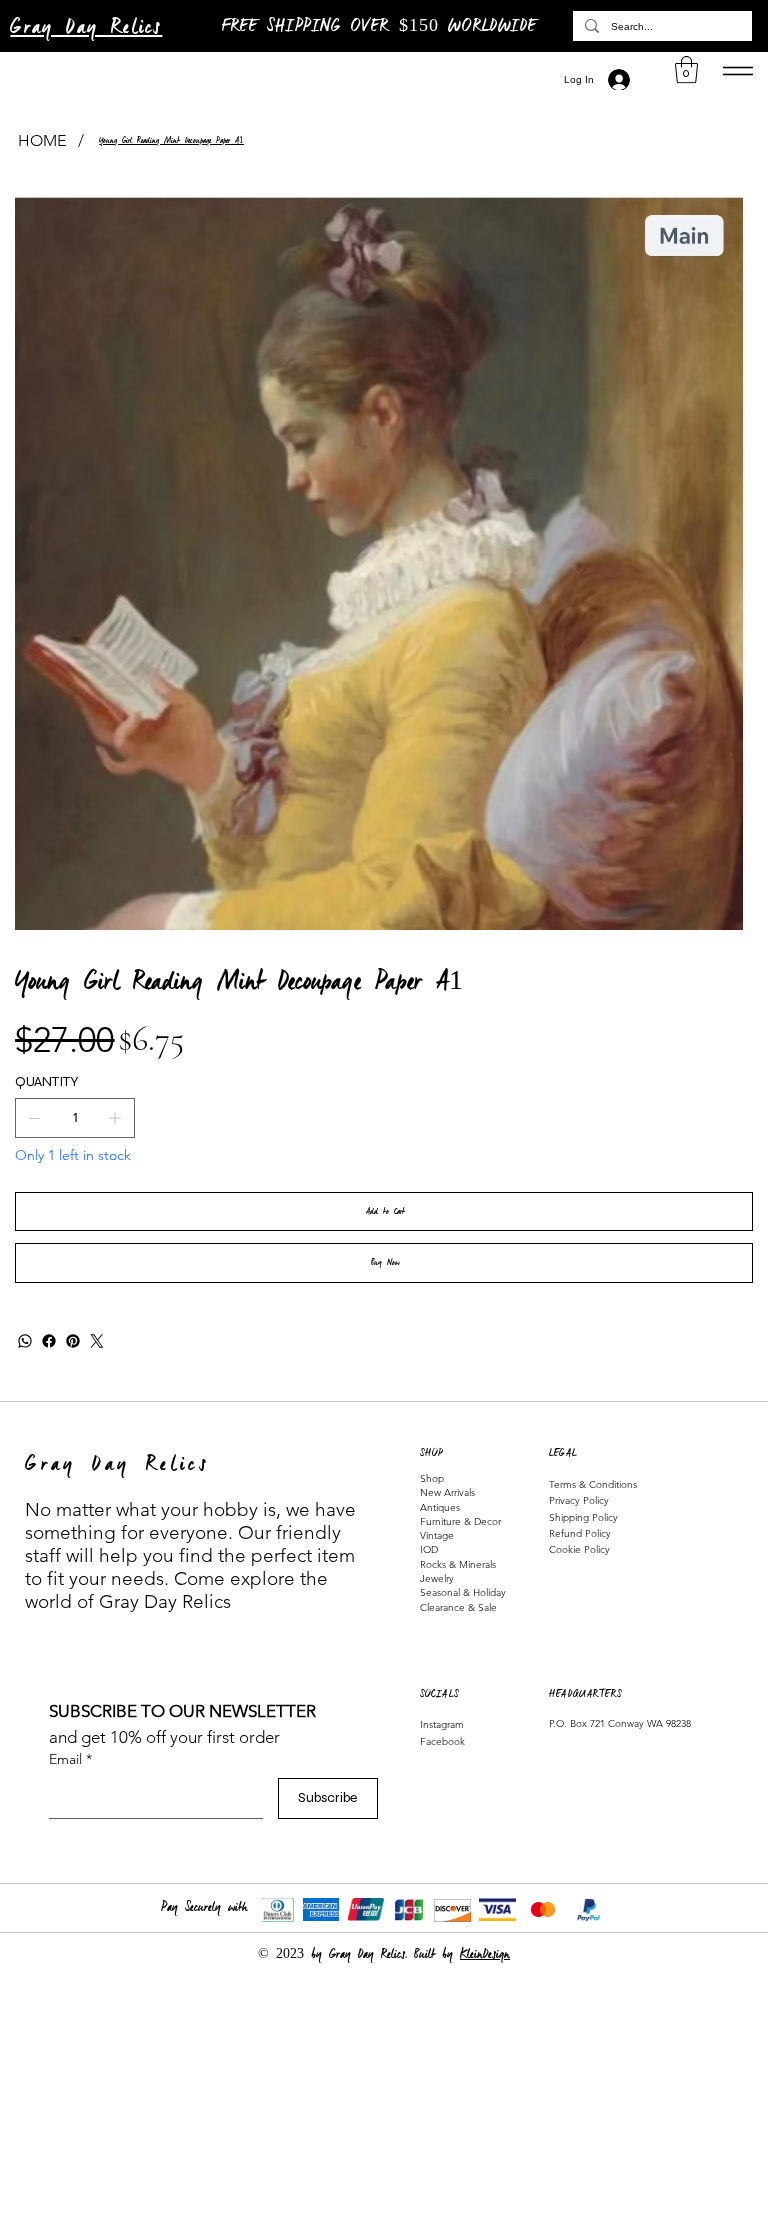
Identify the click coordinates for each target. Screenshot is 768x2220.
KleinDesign (485, 1954)
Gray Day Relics (86, 27)
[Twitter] (97, 1341)
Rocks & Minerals (458, 1564)
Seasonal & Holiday (463, 1592)
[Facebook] (49, 1341)
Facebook (442, 1741)
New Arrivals (447, 1492)
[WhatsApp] (25, 1341)
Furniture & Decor (460, 1521)
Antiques (440, 1507)
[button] (686, 69)
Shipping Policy (583, 1517)
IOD (429, 1549)
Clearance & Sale (458, 1607)
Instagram (442, 1724)
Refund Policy (580, 1533)
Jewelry (437, 1578)
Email (70, 1759)
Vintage (437, 1535)
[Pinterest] (73, 1341)
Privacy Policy (579, 1500)
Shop (432, 1478)
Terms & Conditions (593, 1484)
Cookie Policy (579, 1549)
